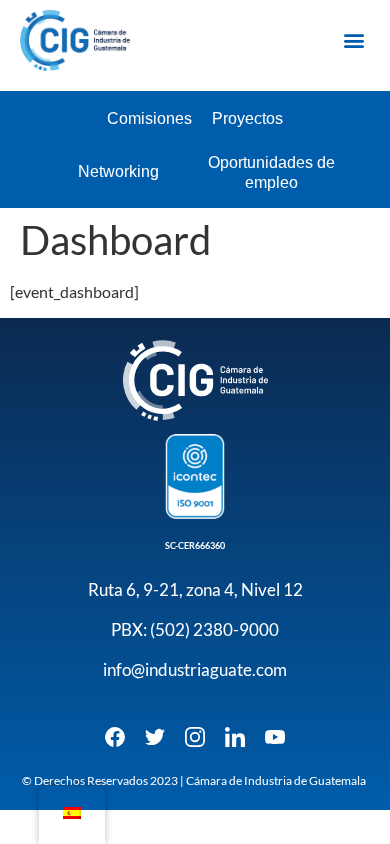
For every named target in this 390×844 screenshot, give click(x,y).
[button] (353, 40)
